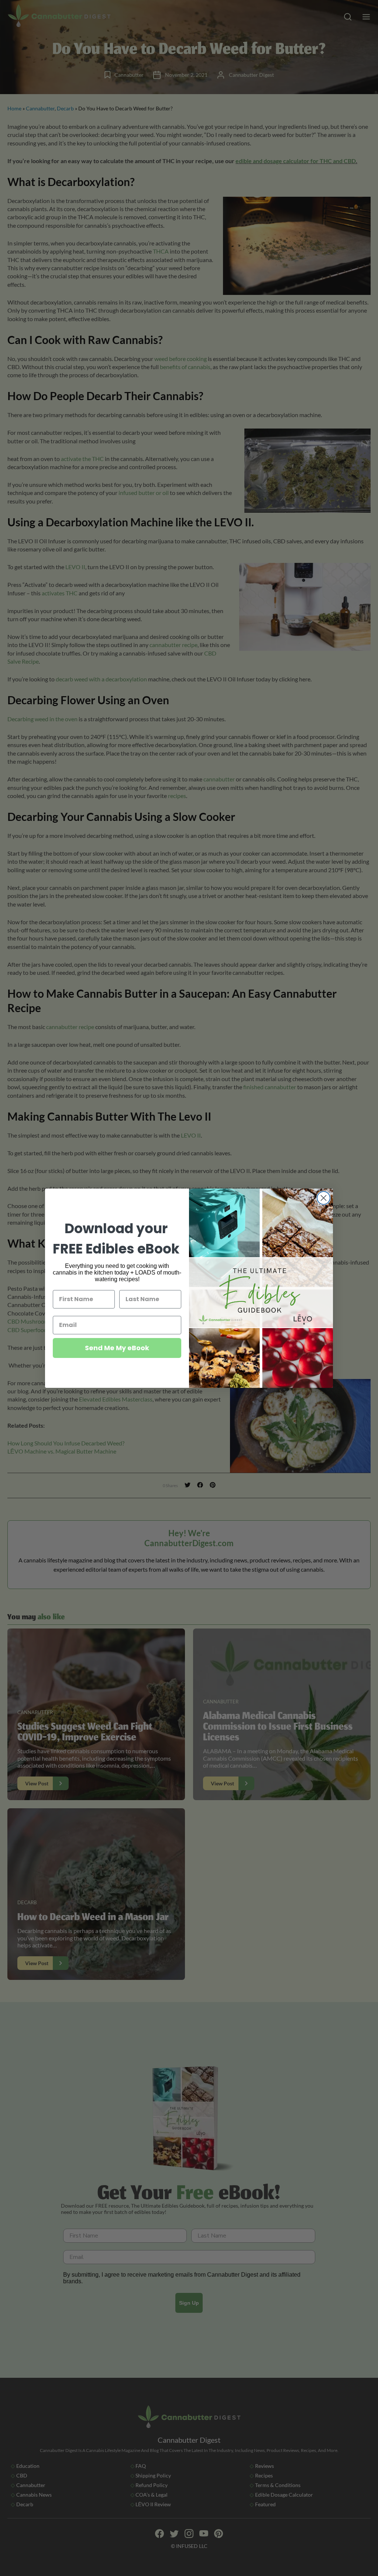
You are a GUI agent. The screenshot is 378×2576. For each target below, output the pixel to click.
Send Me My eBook (117, 1348)
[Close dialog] (324, 1198)
